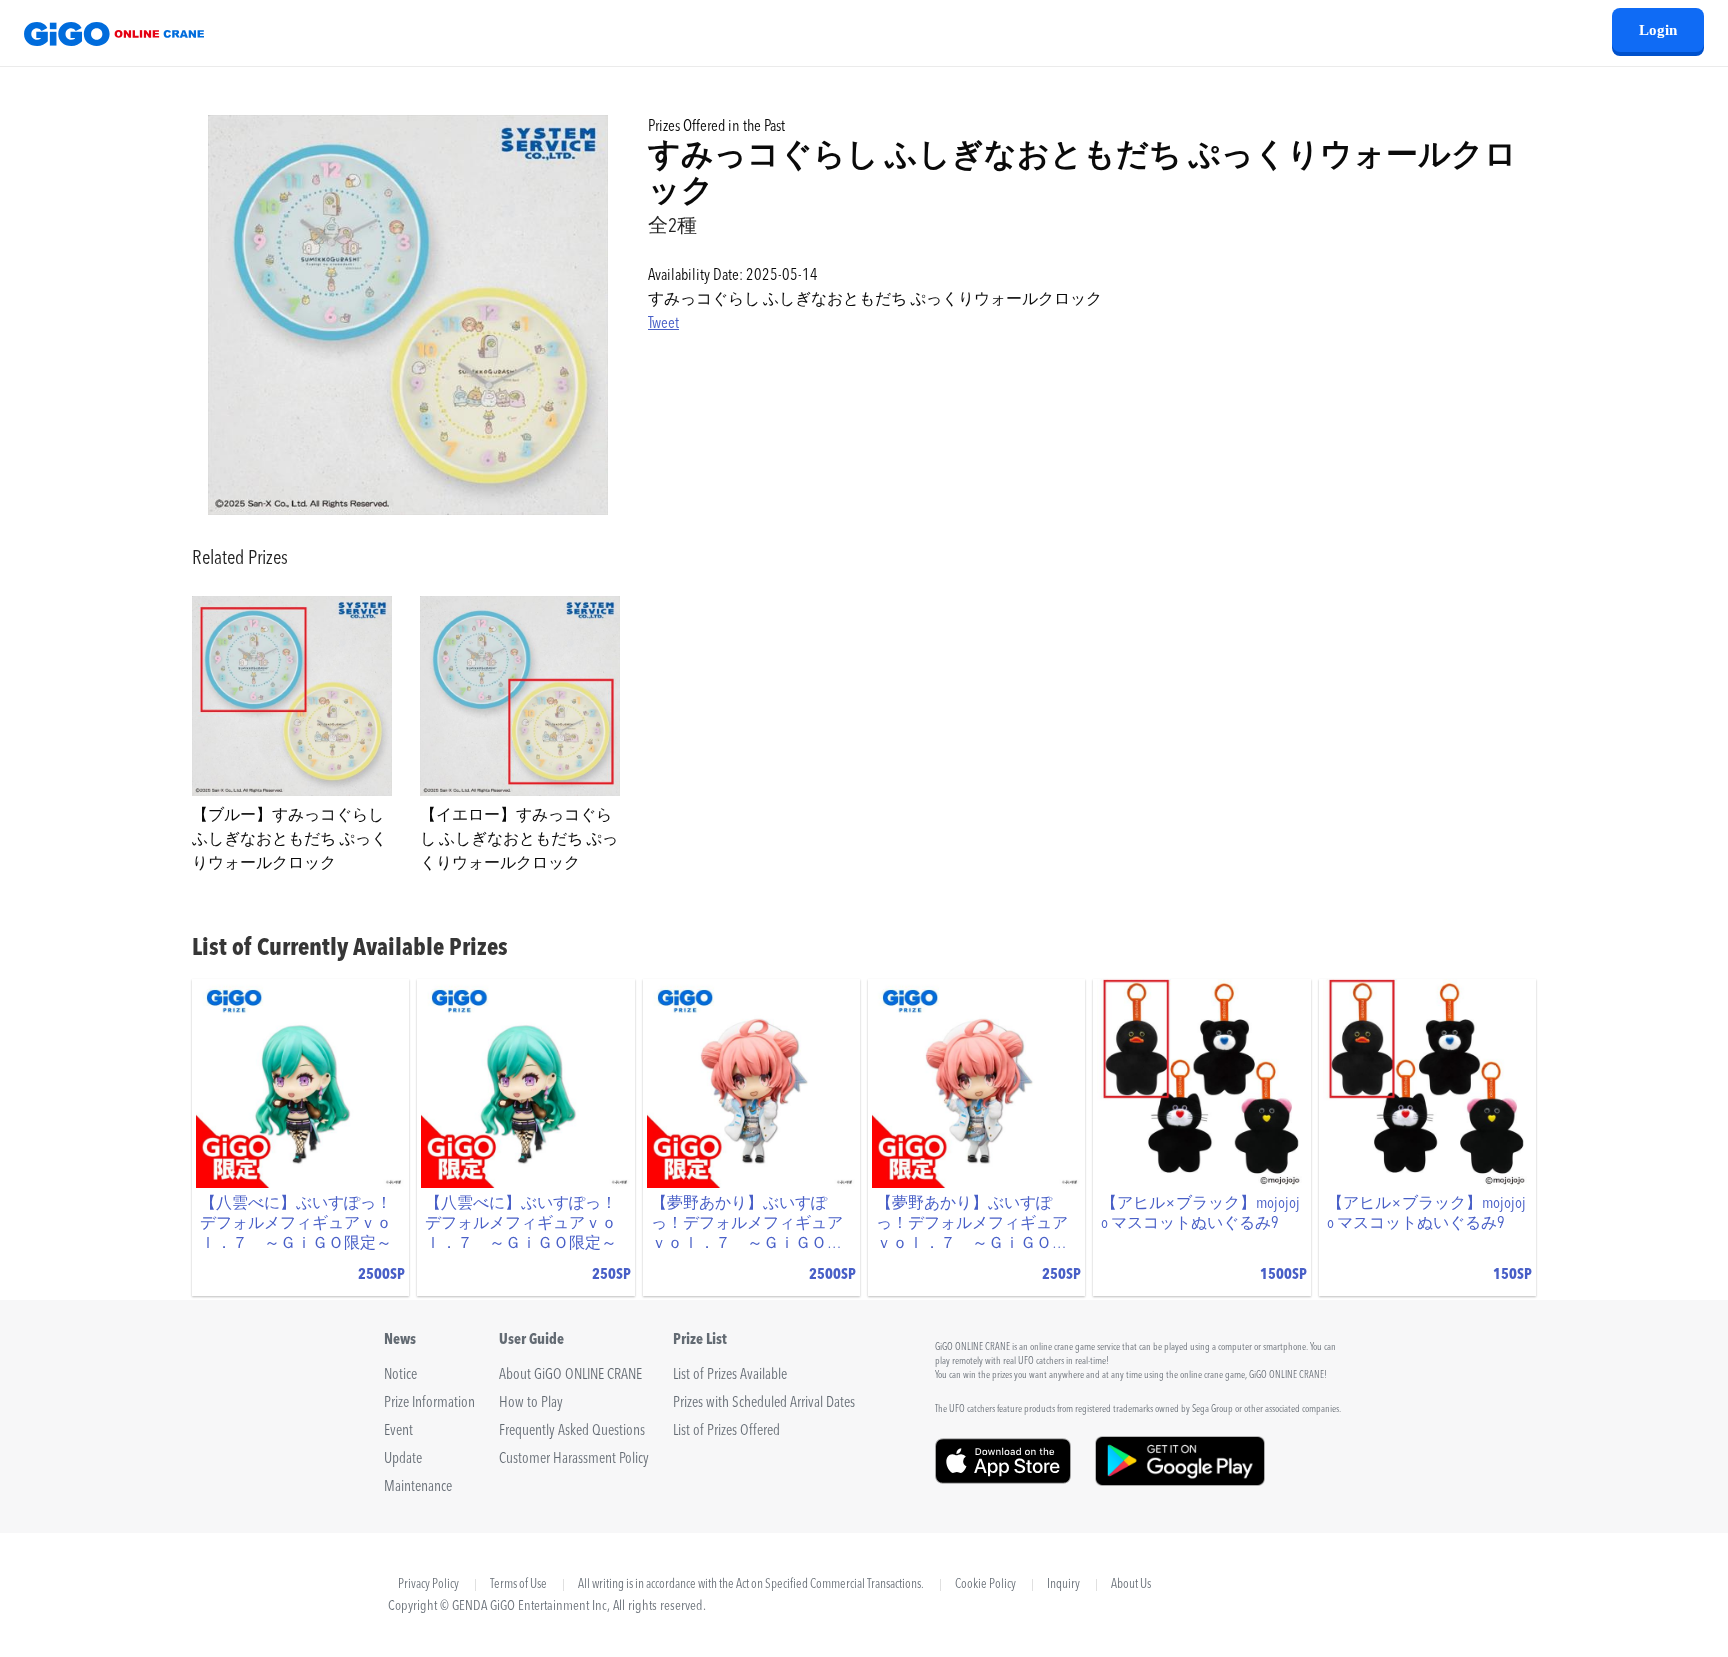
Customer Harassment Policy (574, 1459)
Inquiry (1063, 1585)
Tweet (663, 324)
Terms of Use (518, 1585)
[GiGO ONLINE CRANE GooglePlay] (1180, 1479)
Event (398, 1431)
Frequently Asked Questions (572, 1431)
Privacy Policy (428, 1584)
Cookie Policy (985, 1585)
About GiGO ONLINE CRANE (570, 1375)
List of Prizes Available (730, 1375)
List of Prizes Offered (726, 1431)
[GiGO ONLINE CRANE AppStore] (1003, 1479)
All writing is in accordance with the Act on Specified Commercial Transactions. (751, 1585)
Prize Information (429, 1403)
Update (403, 1459)
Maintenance (418, 1487)
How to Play (531, 1403)
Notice (400, 1375)
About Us (1131, 1585)
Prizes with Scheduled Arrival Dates (764, 1403)
